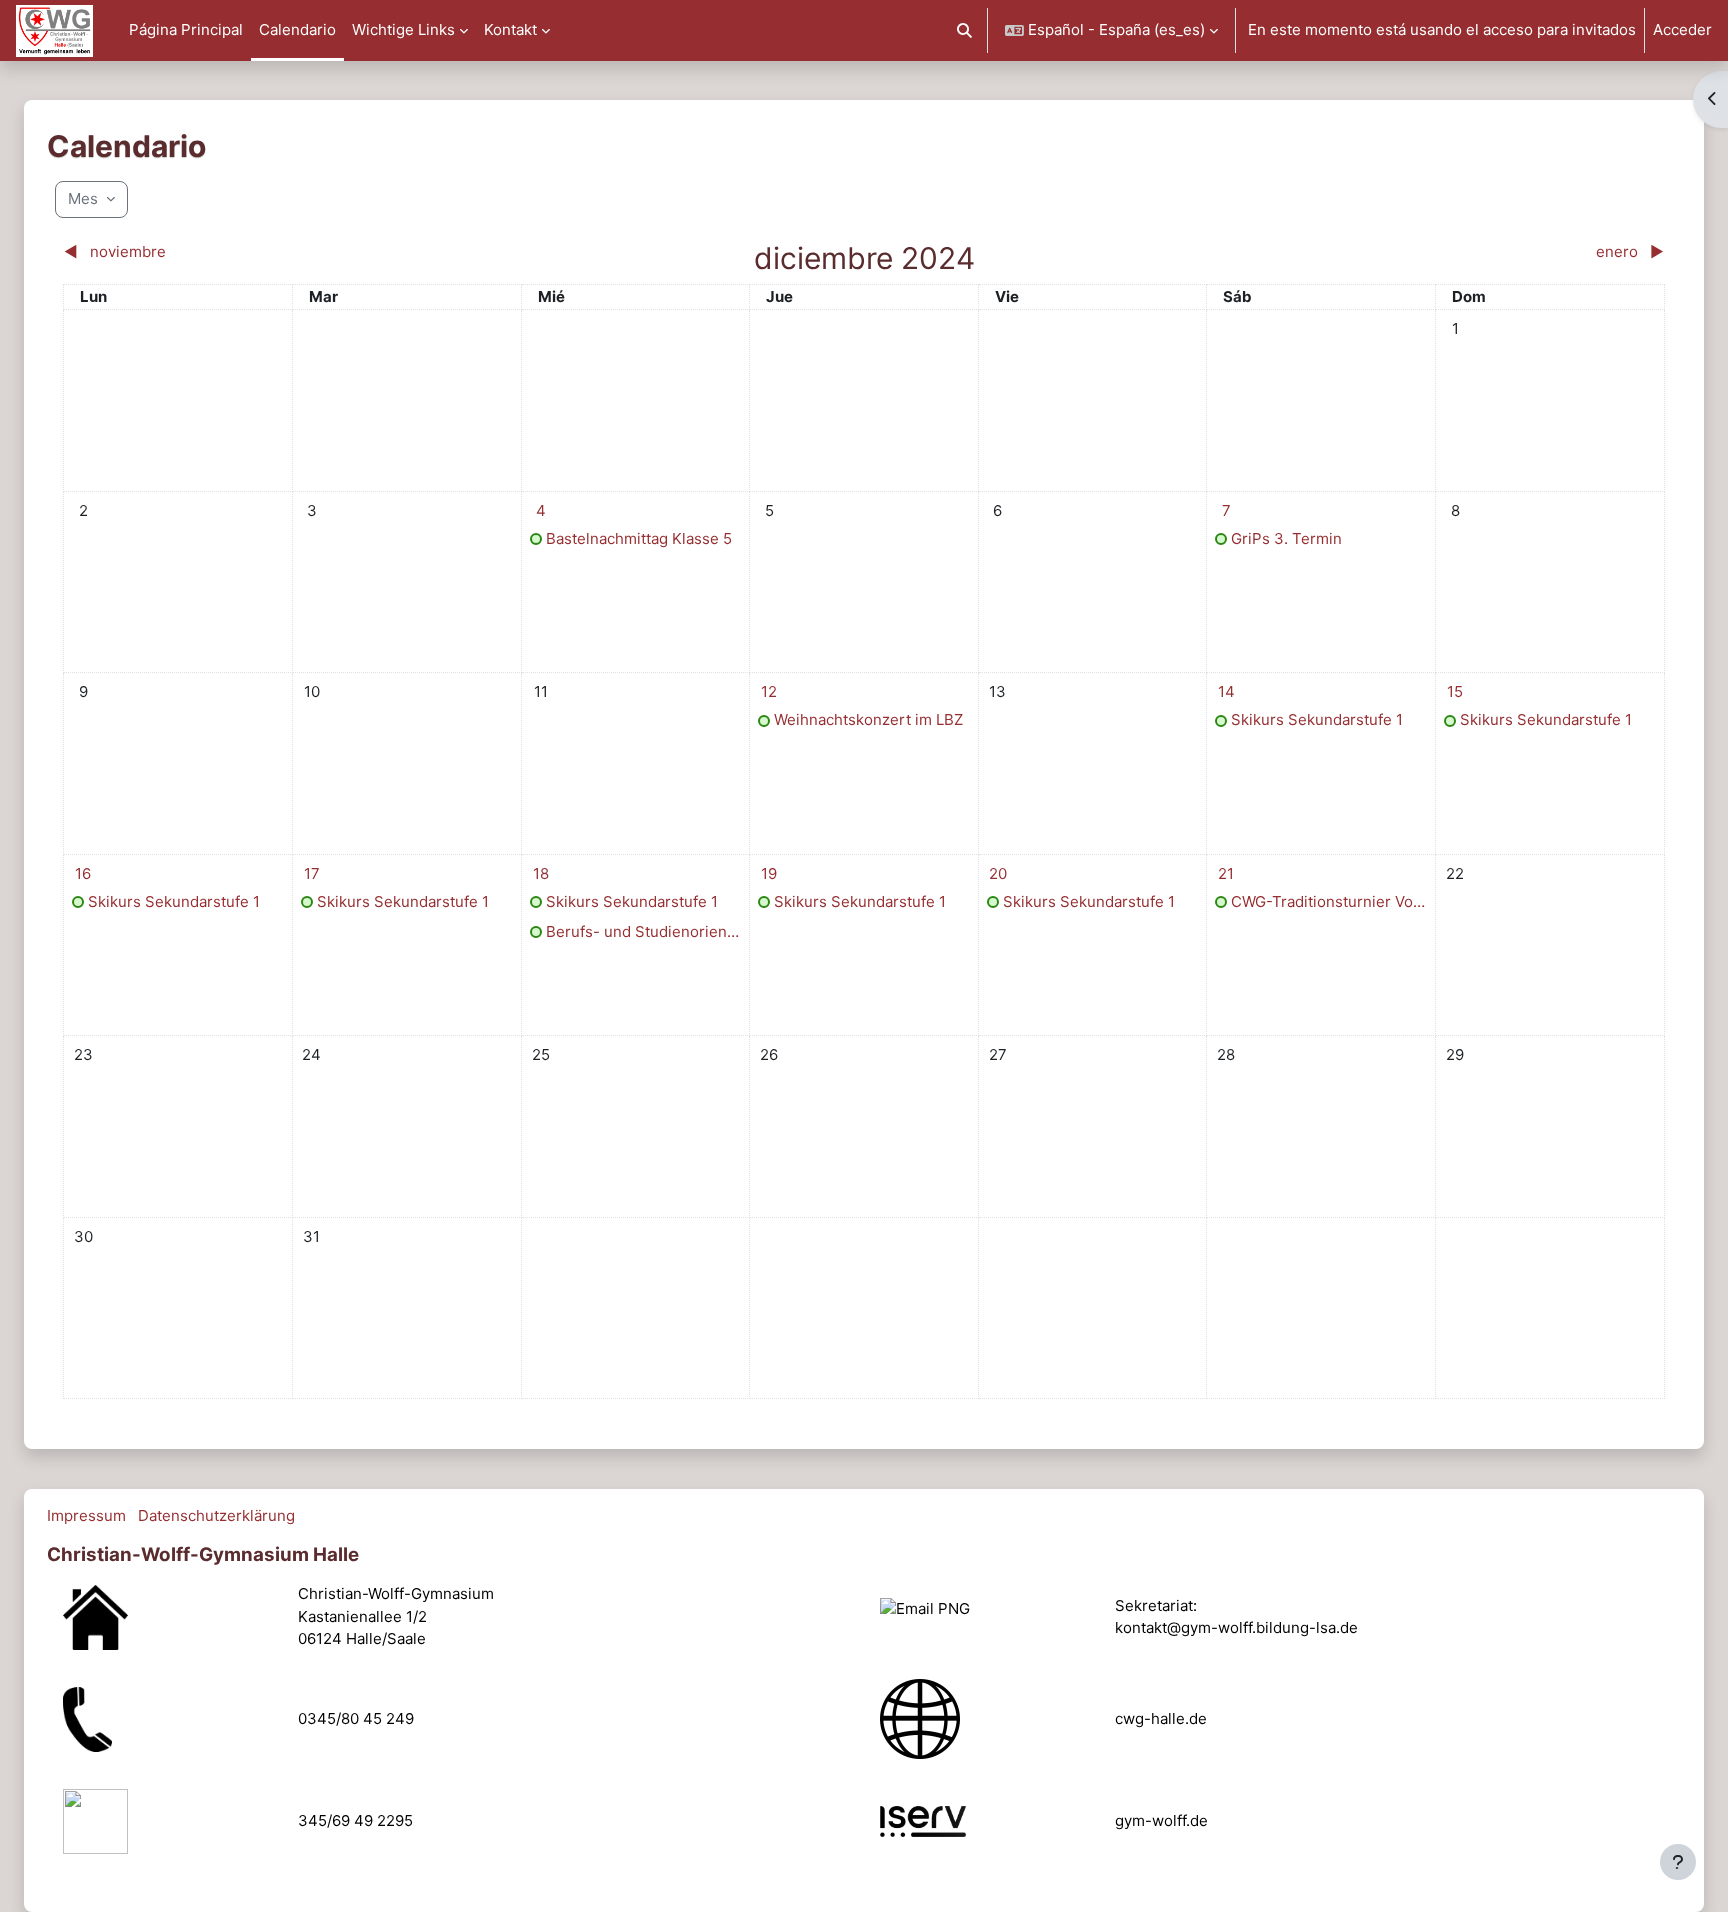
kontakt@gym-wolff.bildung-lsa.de (1236, 1627)
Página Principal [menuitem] (186, 29)
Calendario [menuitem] (297, 29)
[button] (965, 30)
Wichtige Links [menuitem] (403, 29)
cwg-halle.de (1161, 1718)
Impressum (86, 1515)
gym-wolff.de (1161, 1820)
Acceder (1682, 29)
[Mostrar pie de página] (1678, 1862)
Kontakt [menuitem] (510, 29)
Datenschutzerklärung (216, 1515)
